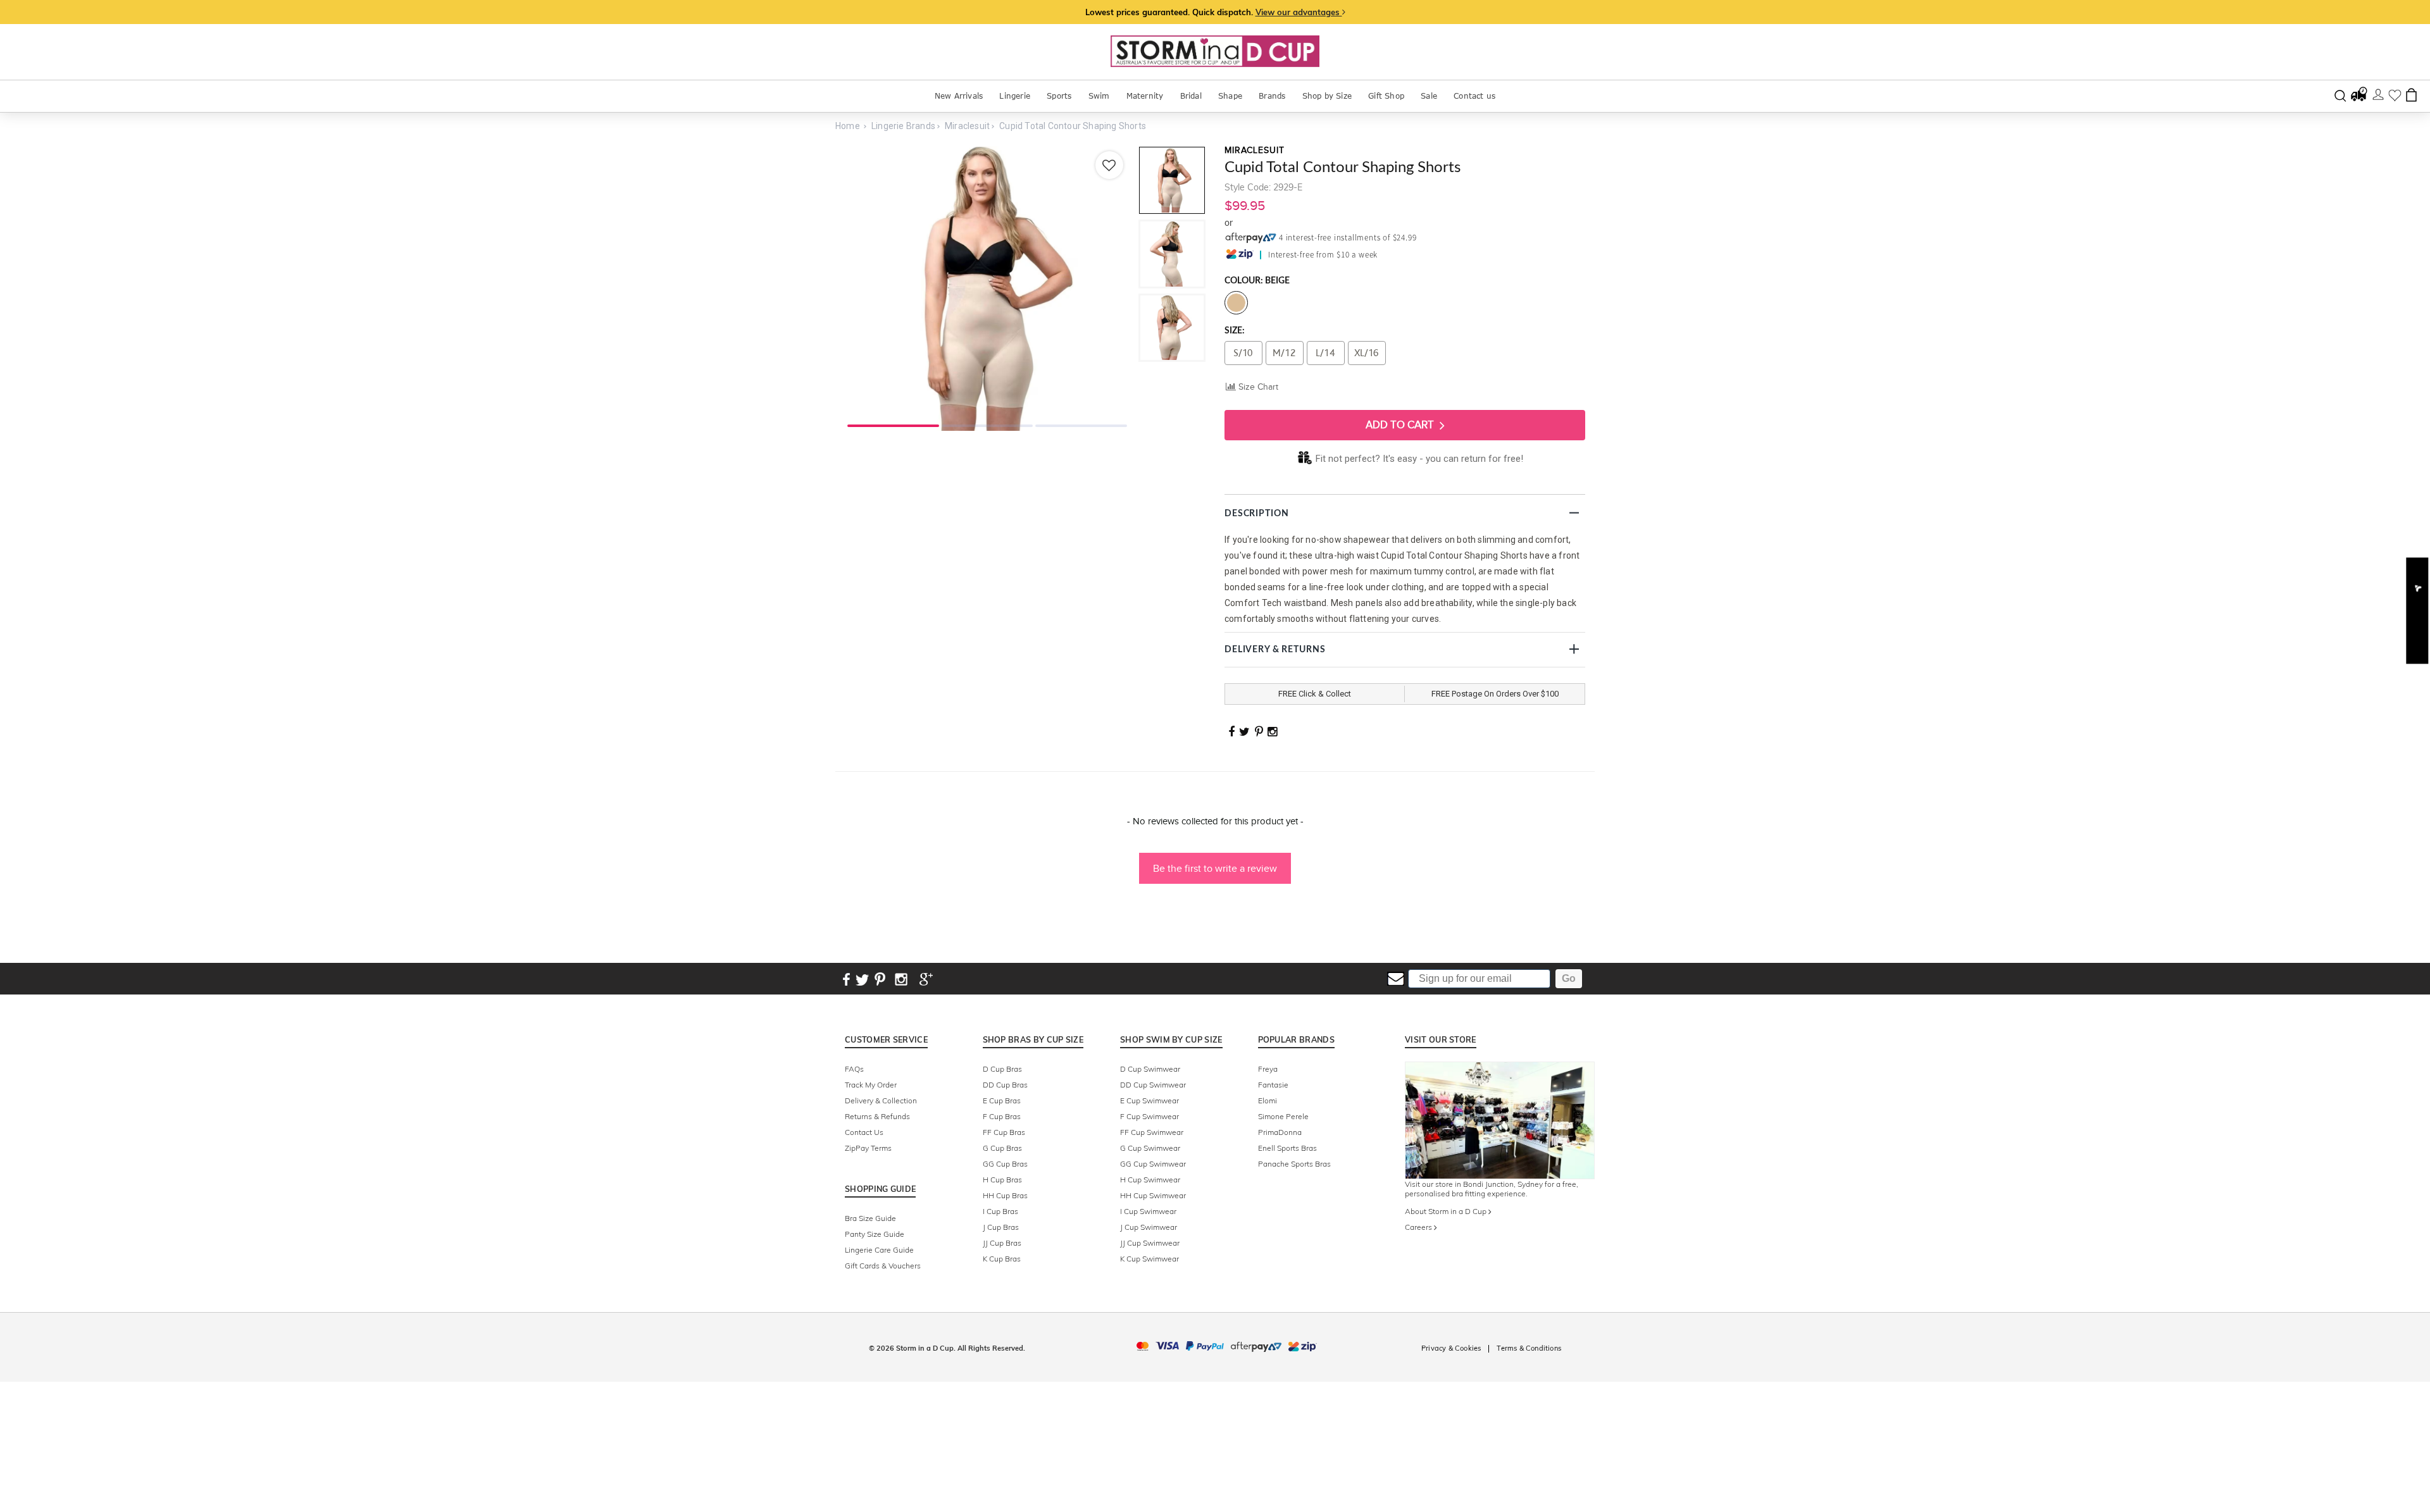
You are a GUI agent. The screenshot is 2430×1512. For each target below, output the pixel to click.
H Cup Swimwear (1150, 1180)
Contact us (1474, 96)
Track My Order (871, 1085)
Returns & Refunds (877, 1116)
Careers (1419, 1227)
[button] (1215, 862)
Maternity (1145, 96)
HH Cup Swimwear (1153, 1195)
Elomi (1268, 1100)
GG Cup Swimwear (1153, 1164)
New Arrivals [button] (959, 96)
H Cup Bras (1002, 1180)
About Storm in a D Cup (1447, 1211)
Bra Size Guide (870, 1218)
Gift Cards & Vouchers (883, 1266)
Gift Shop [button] (1386, 96)
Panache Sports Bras (1294, 1164)
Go (1569, 978)
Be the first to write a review (1215, 868)
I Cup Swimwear (1148, 1211)
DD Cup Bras (1005, 1085)
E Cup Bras (1002, 1100)
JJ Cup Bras (1002, 1243)
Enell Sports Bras (1287, 1148)
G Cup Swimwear (1150, 1148)
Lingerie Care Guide (879, 1250)
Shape (1230, 96)
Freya (1268, 1069)
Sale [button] (1429, 96)
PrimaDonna (1280, 1132)
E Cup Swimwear (1150, 1100)
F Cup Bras (1002, 1116)
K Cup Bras (1002, 1259)
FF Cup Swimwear (1152, 1132)
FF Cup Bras (1004, 1132)
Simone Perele (1283, 1116)
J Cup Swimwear (1149, 1227)
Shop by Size (1327, 96)
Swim (1099, 96)
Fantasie (1273, 1085)
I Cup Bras (1000, 1211)
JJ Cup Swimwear (1150, 1243)
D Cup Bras (1002, 1069)
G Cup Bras (1002, 1148)
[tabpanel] (987, 288)
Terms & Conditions (1529, 1348)
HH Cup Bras (1005, 1195)
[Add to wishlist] (1109, 165)
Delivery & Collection (881, 1100)
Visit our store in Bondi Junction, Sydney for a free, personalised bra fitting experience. (1492, 1189)
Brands (1272, 96)
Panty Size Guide (875, 1234)
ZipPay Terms (868, 1148)
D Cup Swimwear (1150, 1069)
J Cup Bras (1001, 1227)
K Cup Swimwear (1150, 1259)
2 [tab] (988, 424)
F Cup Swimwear (1150, 1116)
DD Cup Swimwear (1153, 1085)
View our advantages (1299, 12)
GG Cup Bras (1005, 1164)
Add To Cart (1401, 425)
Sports (1059, 96)
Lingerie (1015, 96)
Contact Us (864, 1132)
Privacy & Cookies (1451, 1348)
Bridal (1191, 96)
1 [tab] (893, 424)
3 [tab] (1081, 424)
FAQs (854, 1069)
